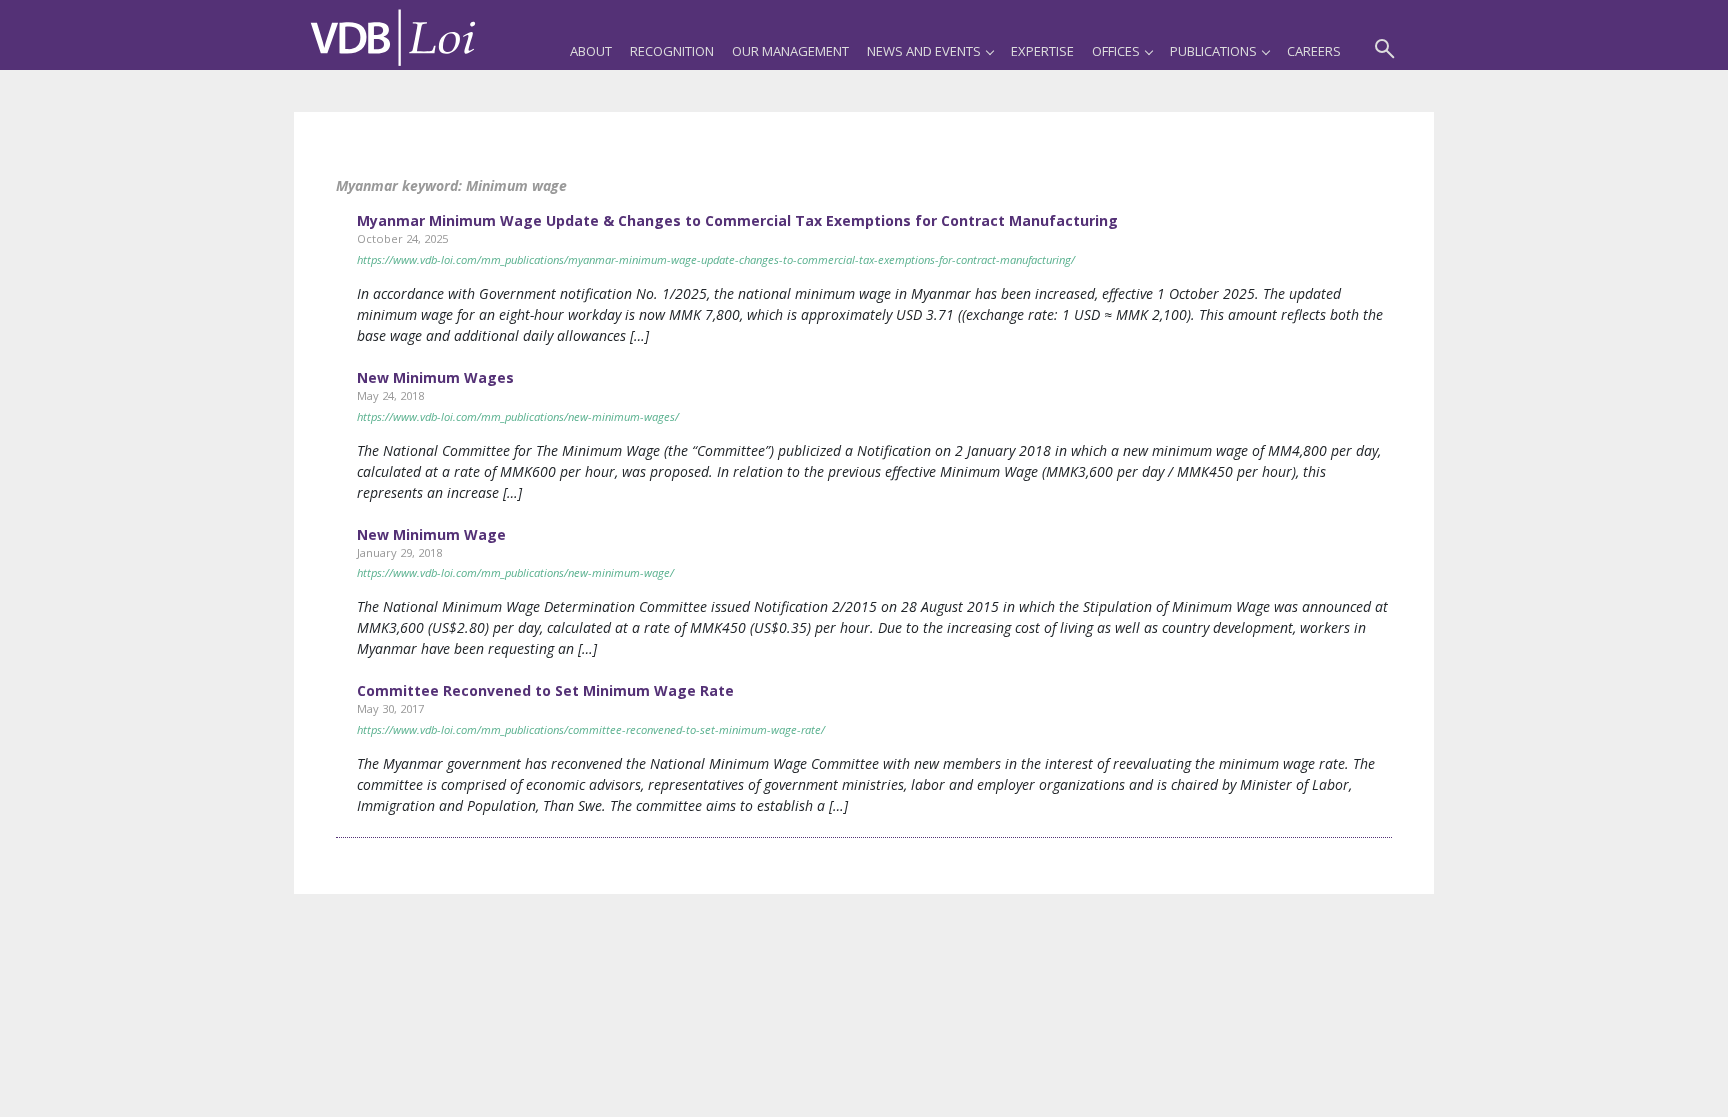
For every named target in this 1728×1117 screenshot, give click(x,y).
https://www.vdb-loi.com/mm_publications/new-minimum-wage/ (515, 572)
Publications (1213, 51)
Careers (1314, 51)
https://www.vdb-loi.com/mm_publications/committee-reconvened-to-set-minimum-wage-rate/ (591, 729)
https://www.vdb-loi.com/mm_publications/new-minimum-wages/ (518, 416)
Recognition (672, 51)
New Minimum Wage (431, 534)
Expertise (1042, 51)
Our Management (790, 51)
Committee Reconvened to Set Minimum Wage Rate (545, 690)
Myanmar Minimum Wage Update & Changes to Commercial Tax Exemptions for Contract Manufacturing (737, 220)
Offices (1116, 51)
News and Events (924, 51)
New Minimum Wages (435, 377)
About (591, 51)
